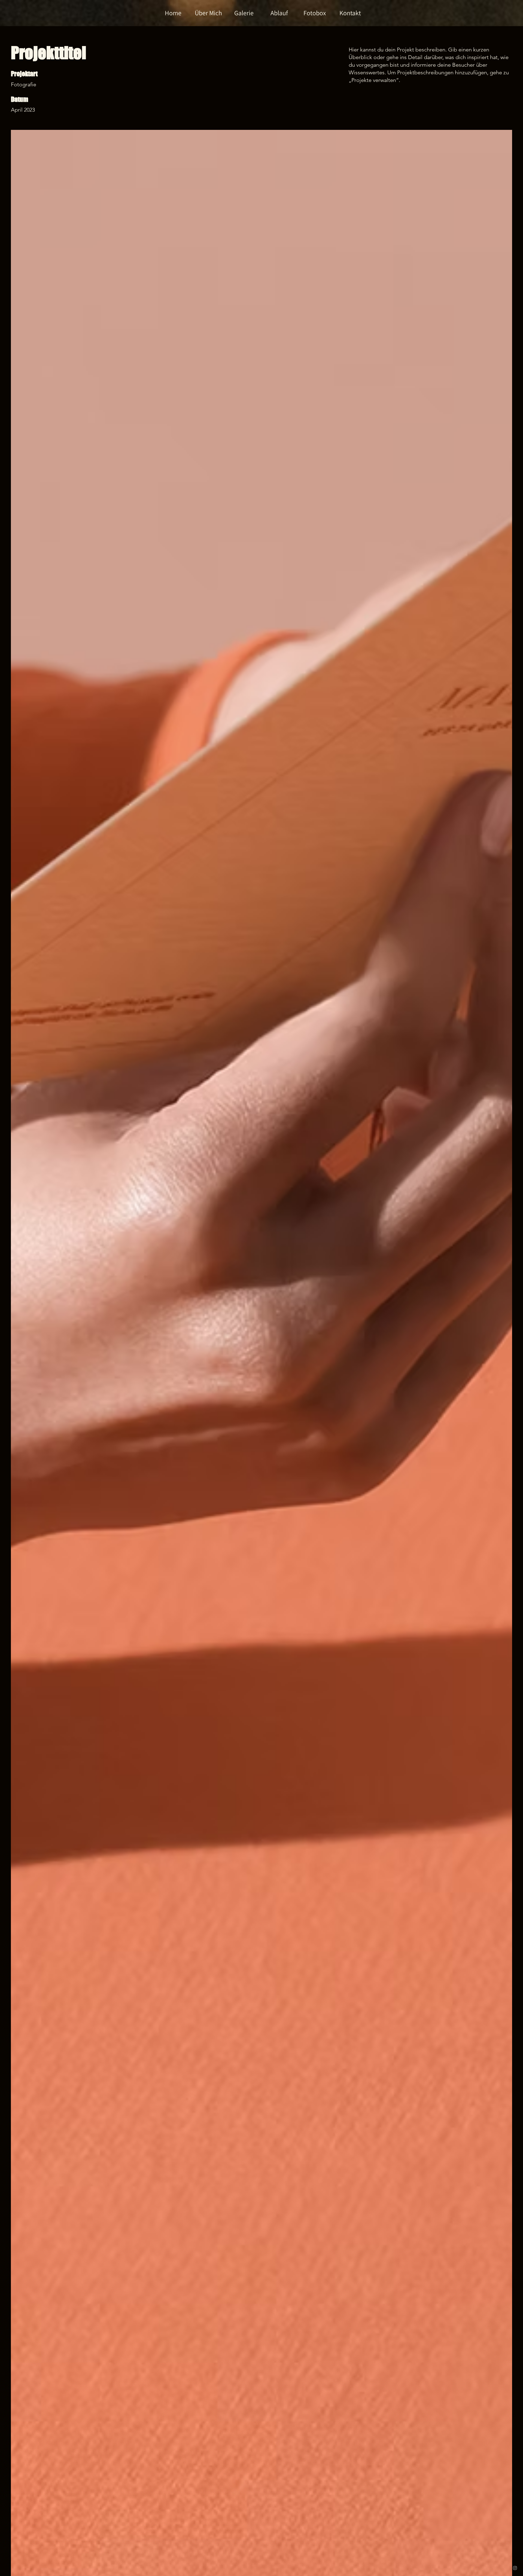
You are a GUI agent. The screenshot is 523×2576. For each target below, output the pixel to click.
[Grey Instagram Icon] (515, 2568)
